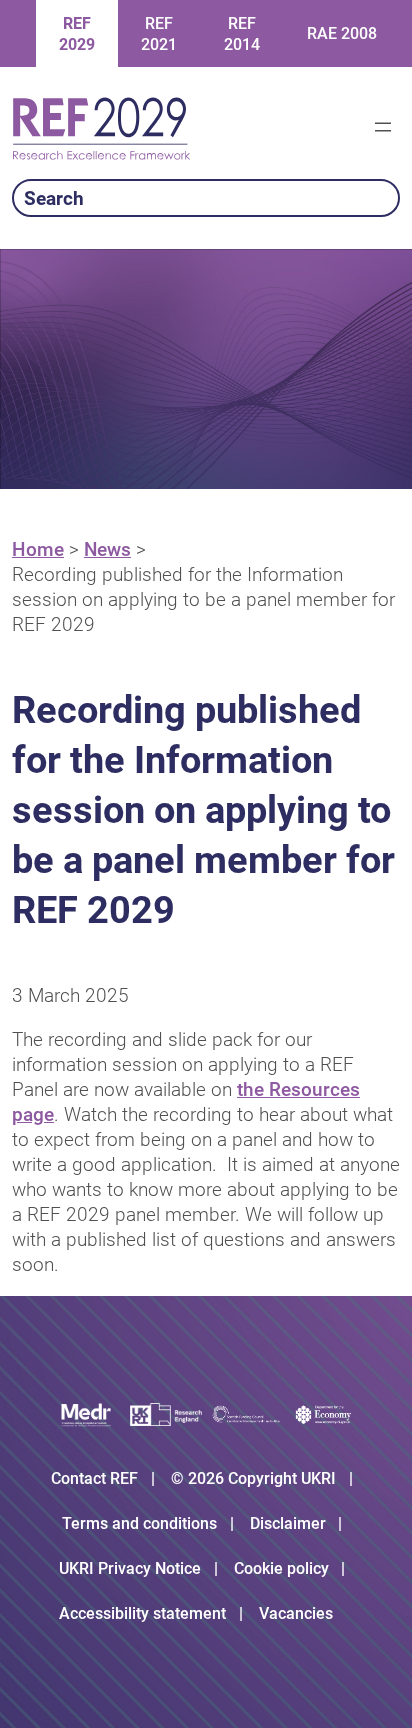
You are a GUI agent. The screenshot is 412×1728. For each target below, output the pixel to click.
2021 (159, 34)
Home (38, 549)
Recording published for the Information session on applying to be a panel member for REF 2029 (203, 599)
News (107, 549)
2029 (77, 34)
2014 (242, 34)
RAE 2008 (342, 33)
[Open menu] (383, 127)
